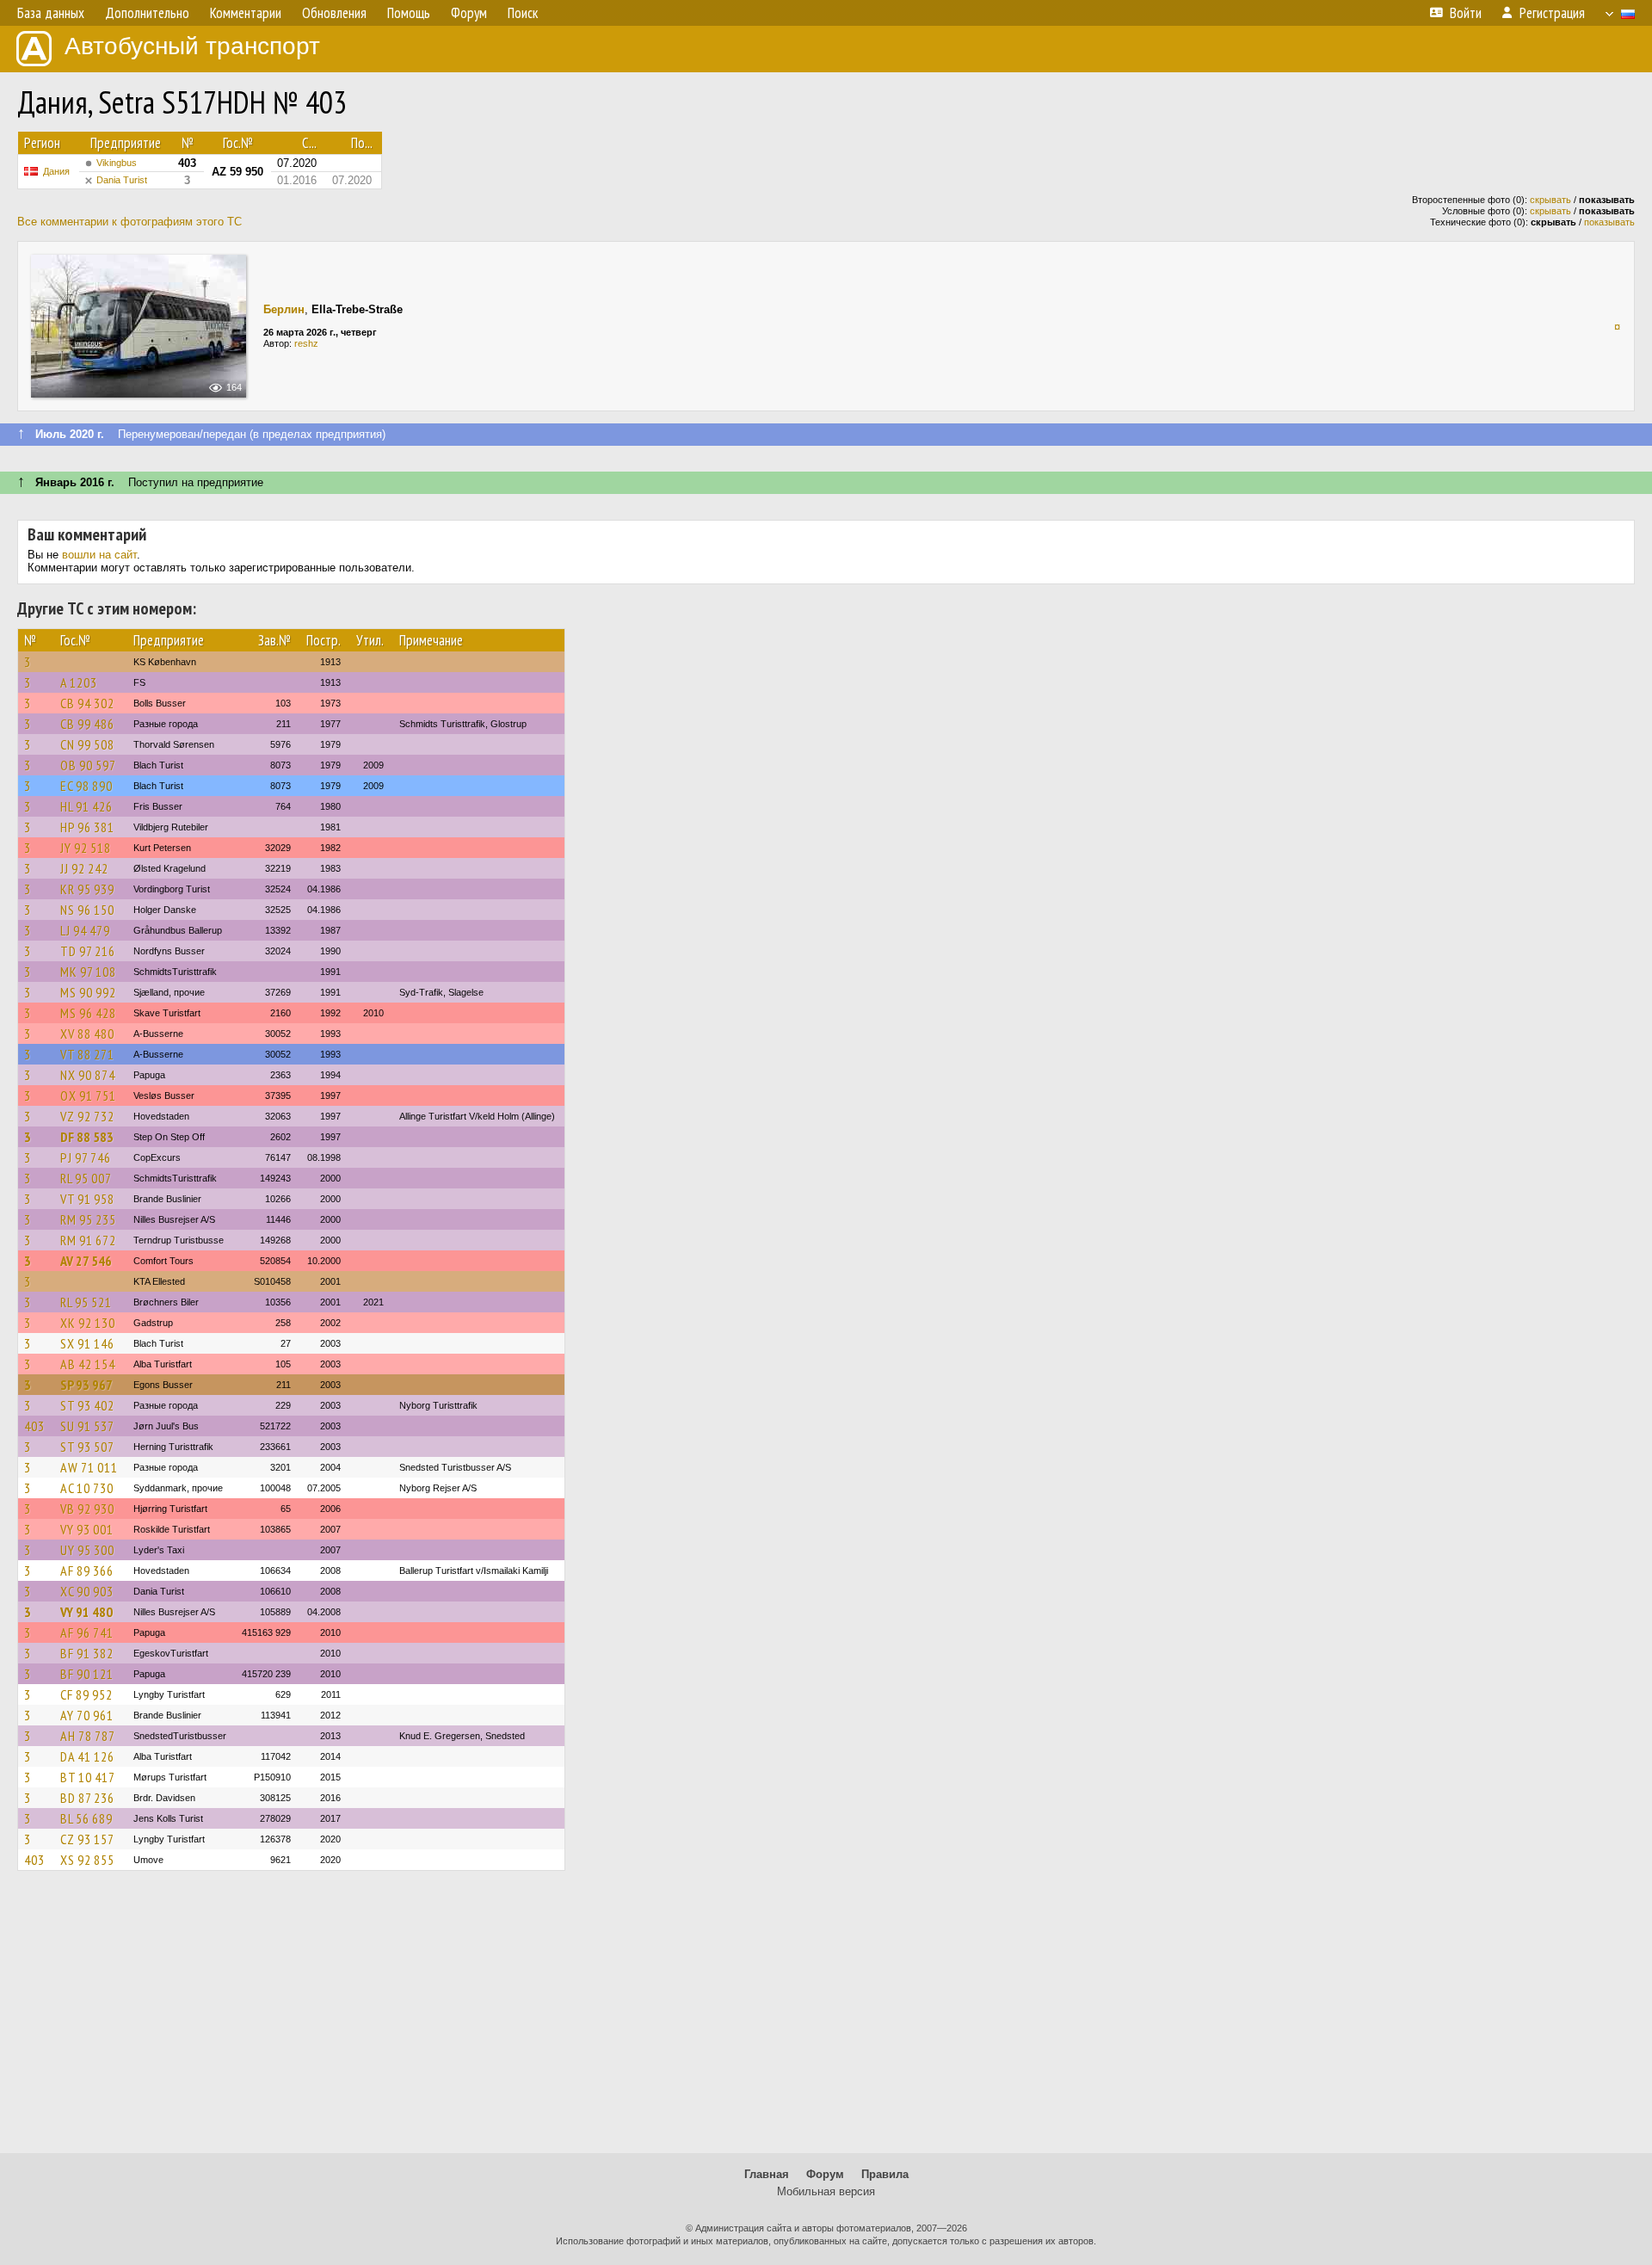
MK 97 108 (88, 972)
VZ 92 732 (87, 1116)
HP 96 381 (87, 827)
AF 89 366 (87, 1571)
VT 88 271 (87, 1054)
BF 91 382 (87, 1653)
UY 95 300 (87, 1550)
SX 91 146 (87, 1343)
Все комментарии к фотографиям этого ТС (129, 222)
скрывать (1550, 200)
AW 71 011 (89, 1467)
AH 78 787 (88, 1736)
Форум (825, 2174)
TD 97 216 (88, 951)
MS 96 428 (88, 1013)
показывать (1609, 222)
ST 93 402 (87, 1405)
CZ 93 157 (87, 1839)
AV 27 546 (86, 1261)
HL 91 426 (86, 806)
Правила (885, 2174)
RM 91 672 (88, 1240)
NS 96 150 (87, 910)
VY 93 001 (87, 1529)
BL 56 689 (86, 1818)
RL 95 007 (86, 1178)
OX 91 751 (88, 1095)
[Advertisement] (826, 2020)
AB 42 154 (88, 1364)
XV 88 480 (87, 1034)
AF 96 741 (87, 1632)
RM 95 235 (88, 1219)
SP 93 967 (86, 1385)
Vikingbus (117, 163)
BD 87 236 (87, 1798)
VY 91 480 (86, 1612)
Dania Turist (122, 180)
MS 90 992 (88, 992)
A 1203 (79, 682)
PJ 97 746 (86, 1157)
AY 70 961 (87, 1715)
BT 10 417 (88, 1777)
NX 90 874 (88, 1075)
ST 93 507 (87, 1447)
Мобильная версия (826, 2191)
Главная (767, 2174)
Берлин (284, 309)
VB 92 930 (87, 1509)
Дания (56, 171)
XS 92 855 (87, 1860)
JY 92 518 (86, 848)
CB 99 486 (87, 724)
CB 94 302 (87, 703)
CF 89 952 (86, 1694)
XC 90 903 (87, 1591)
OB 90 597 (88, 765)
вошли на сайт (99, 555)
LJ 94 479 (85, 930)
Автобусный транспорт (192, 46)
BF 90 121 (87, 1674)
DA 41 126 (87, 1756)
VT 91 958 (87, 1199)
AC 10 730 (87, 1488)
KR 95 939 (87, 889)
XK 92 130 (88, 1323)
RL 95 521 (86, 1302)
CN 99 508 (87, 744)
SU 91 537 (87, 1426)
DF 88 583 (87, 1137)
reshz (306, 343)
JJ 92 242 (84, 868)
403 (34, 1426)
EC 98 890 (86, 786)
